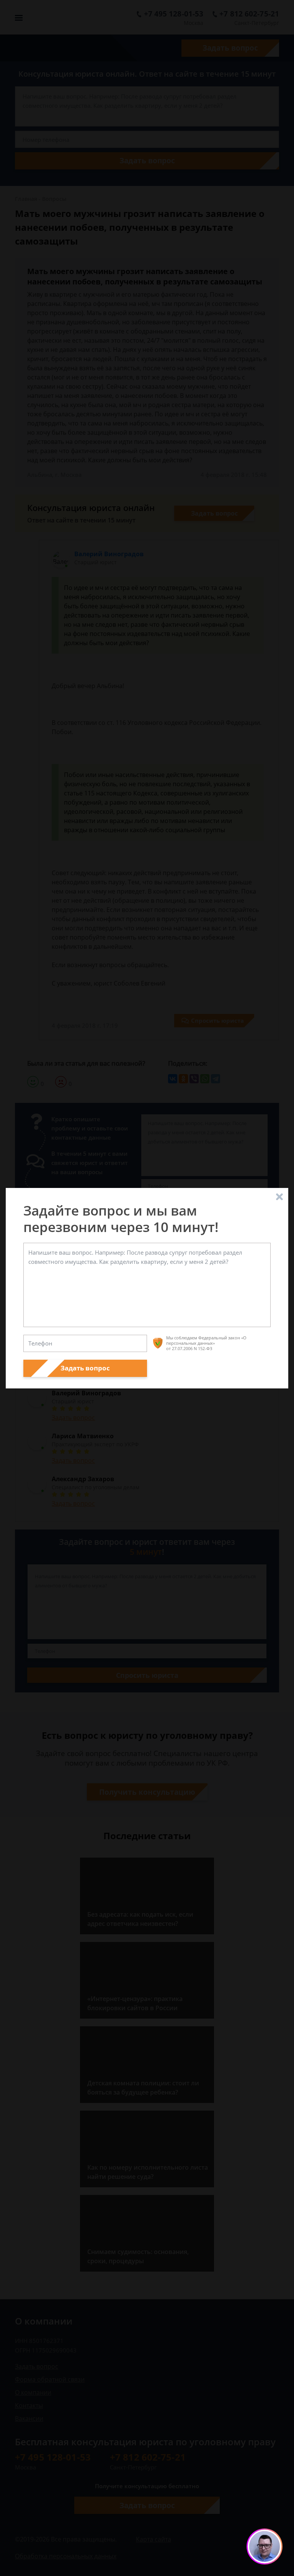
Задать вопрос (85, 1368)
